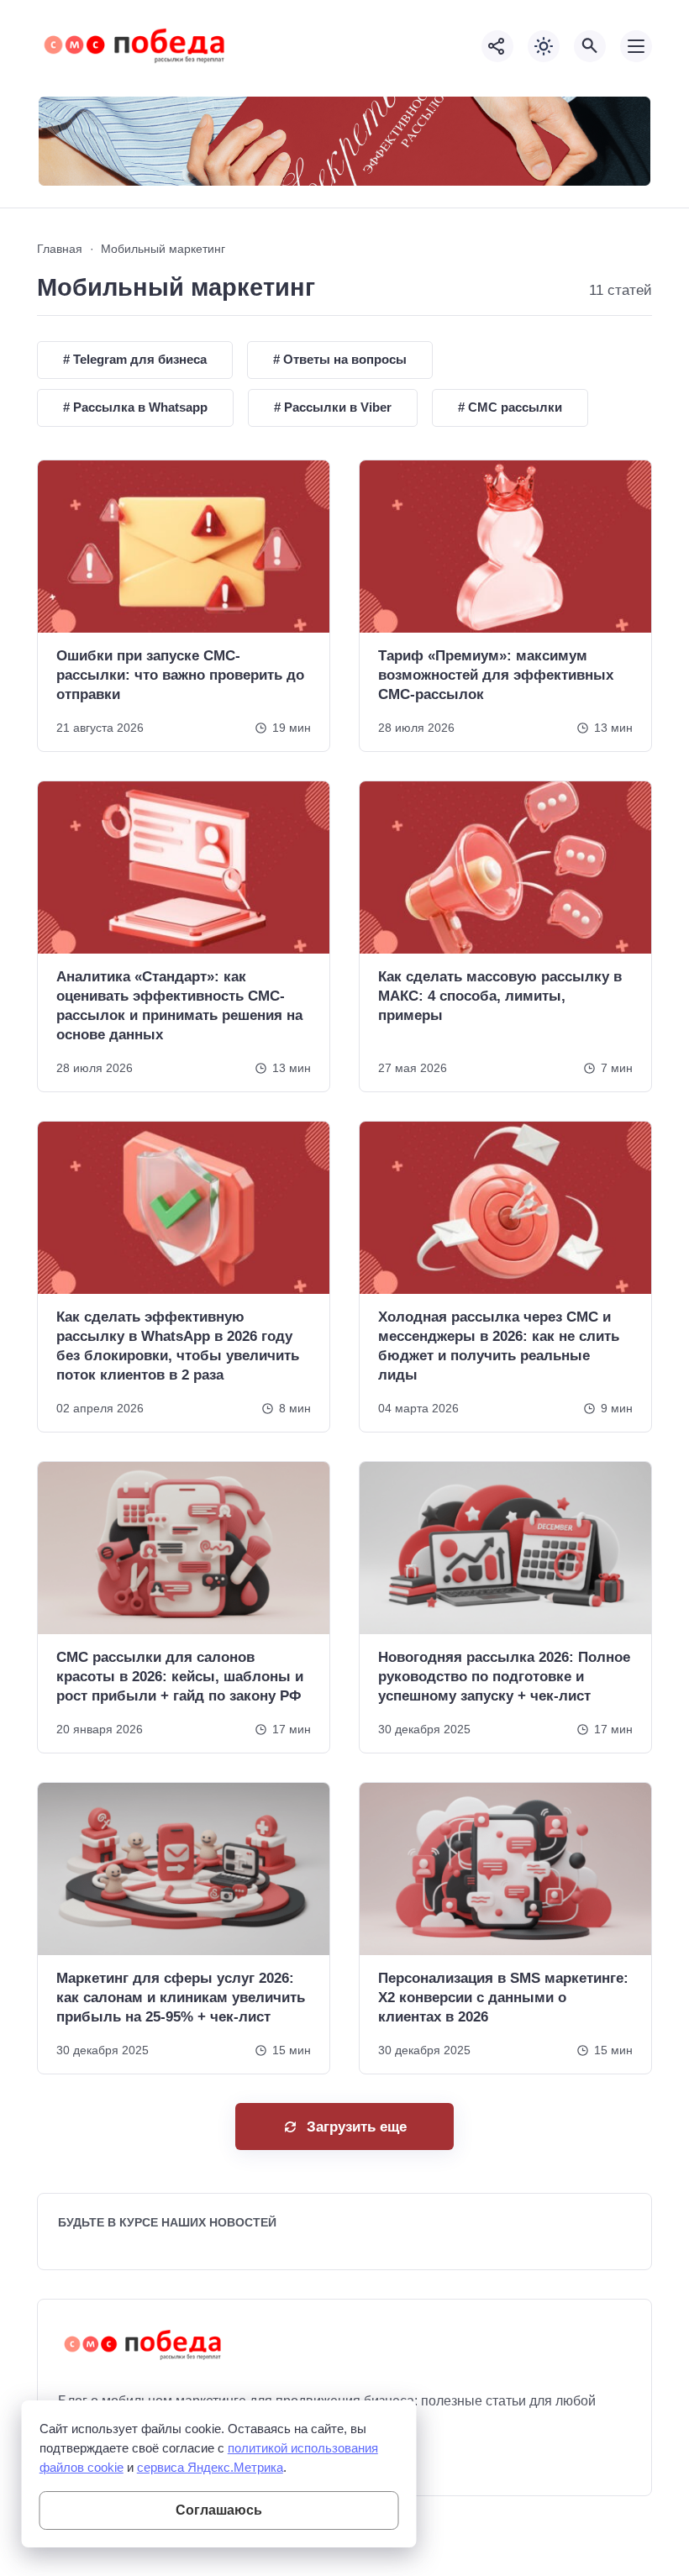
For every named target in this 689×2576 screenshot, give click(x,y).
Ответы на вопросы (343, 359)
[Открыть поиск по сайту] (590, 46)
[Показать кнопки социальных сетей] (497, 46)
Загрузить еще (357, 2127)
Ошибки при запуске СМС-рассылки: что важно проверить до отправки (180, 675)
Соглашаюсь (219, 2510)
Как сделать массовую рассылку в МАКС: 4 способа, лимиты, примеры (500, 996)
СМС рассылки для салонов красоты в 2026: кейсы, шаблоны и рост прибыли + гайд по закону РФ (180, 1677)
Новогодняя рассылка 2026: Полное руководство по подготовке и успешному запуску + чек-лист (504, 1677)
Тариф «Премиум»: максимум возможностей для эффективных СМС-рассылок (496, 675)
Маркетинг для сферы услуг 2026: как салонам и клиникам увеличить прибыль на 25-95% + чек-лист (181, 1998)
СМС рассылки (513, 407)
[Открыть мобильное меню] (636, 46)
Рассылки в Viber (336, 407)
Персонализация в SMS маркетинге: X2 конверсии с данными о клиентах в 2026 (503, 1998)
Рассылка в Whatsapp (139, 407)
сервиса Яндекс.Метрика (210, 2467)
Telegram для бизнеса (138, 359)
